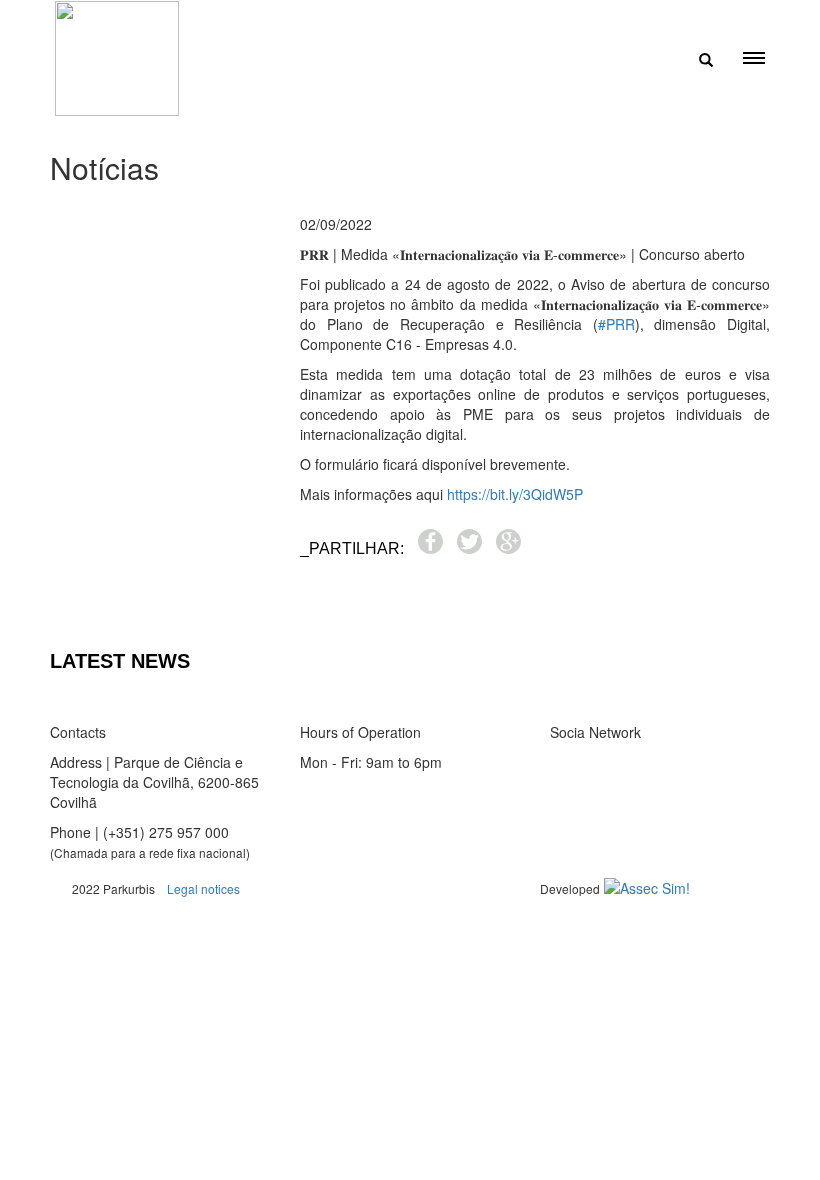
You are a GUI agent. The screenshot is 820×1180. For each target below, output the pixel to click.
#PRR (616, 324)
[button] (318, 606)
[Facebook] (557, 762)
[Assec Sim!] (647, 888)
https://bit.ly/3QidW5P (515, 494)
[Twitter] (570, 762)
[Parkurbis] (117, 58)
